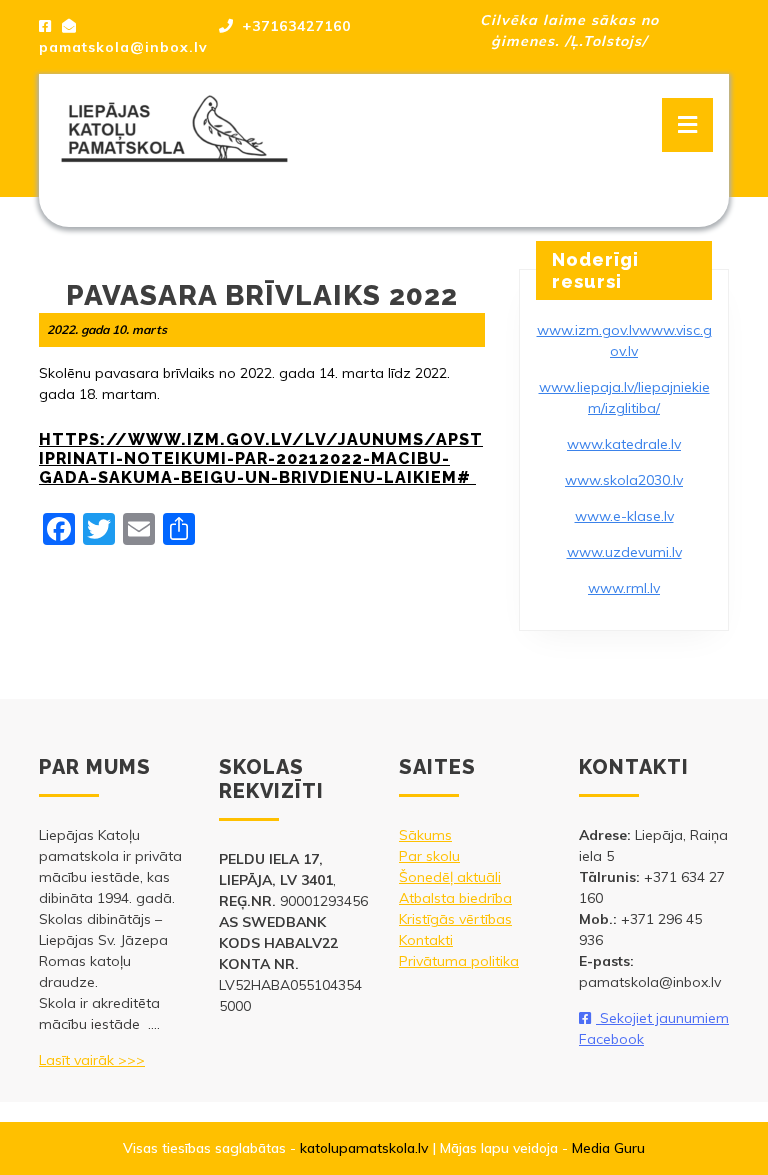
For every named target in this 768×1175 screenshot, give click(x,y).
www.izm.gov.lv (588, 330)
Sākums (425, 835)
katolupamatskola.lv (364, 1148)
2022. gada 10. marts (107, 329)
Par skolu (429, 856)
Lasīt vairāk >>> (92, 1060)
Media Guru (608, 1148)
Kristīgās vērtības (455, 919)
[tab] (687, 125)
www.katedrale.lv (624, 444)
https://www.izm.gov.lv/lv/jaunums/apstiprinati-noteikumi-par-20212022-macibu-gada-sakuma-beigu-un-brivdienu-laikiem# (261, 458)
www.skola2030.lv (624, 480)
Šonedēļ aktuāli (450, 877)
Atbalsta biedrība (455, 898)
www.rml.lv (624, 588)
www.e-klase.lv (624, 516)
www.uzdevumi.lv (624, 552)
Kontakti (426, 940)
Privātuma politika (459, 961)
